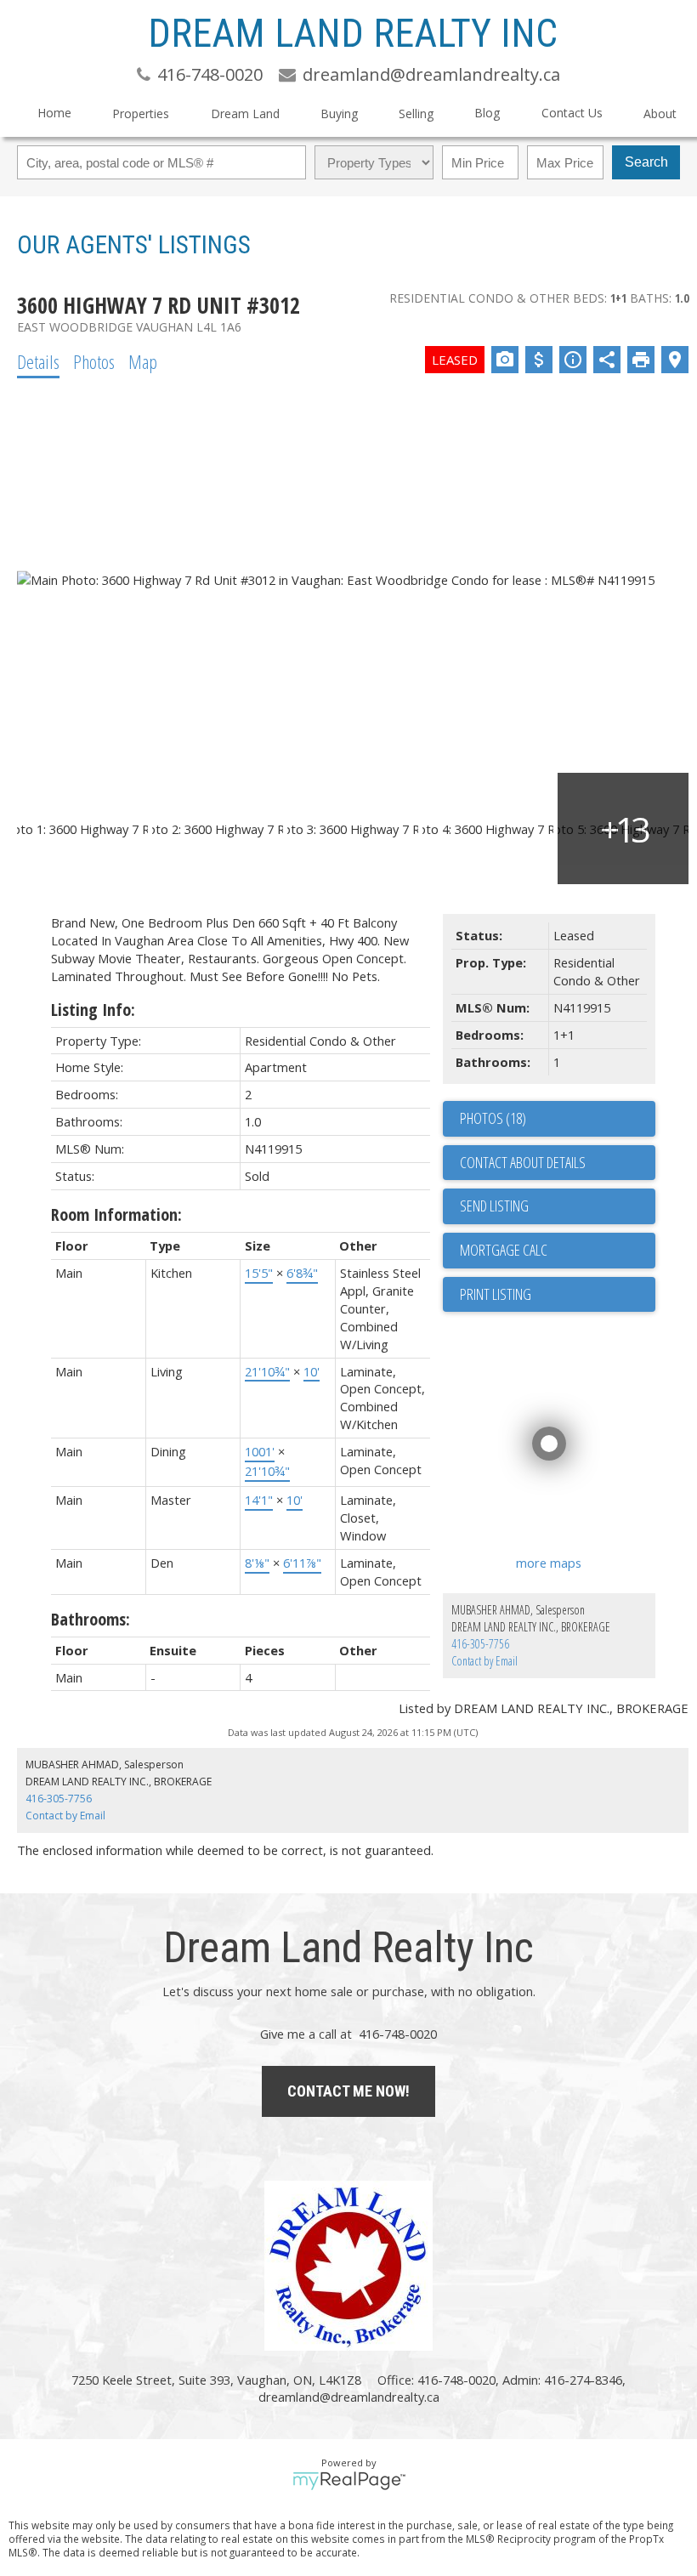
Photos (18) (493, 1118)
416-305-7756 (480, 1644)
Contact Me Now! (348, 2091)
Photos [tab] (94, 361)
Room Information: (116, 1214)
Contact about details (523, 1162)
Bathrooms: (91, 1619)
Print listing (496, 1294)
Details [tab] (38, 361)
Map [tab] (143, 361)
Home (54, 113)
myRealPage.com (349, 2481)
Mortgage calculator (558, 1251)
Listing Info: (93, 1010)
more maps (549, 1563)
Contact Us (572, 113)
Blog (487, 113)
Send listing (494, 1206)
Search (646, 162)
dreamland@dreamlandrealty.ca (349, 2397)
